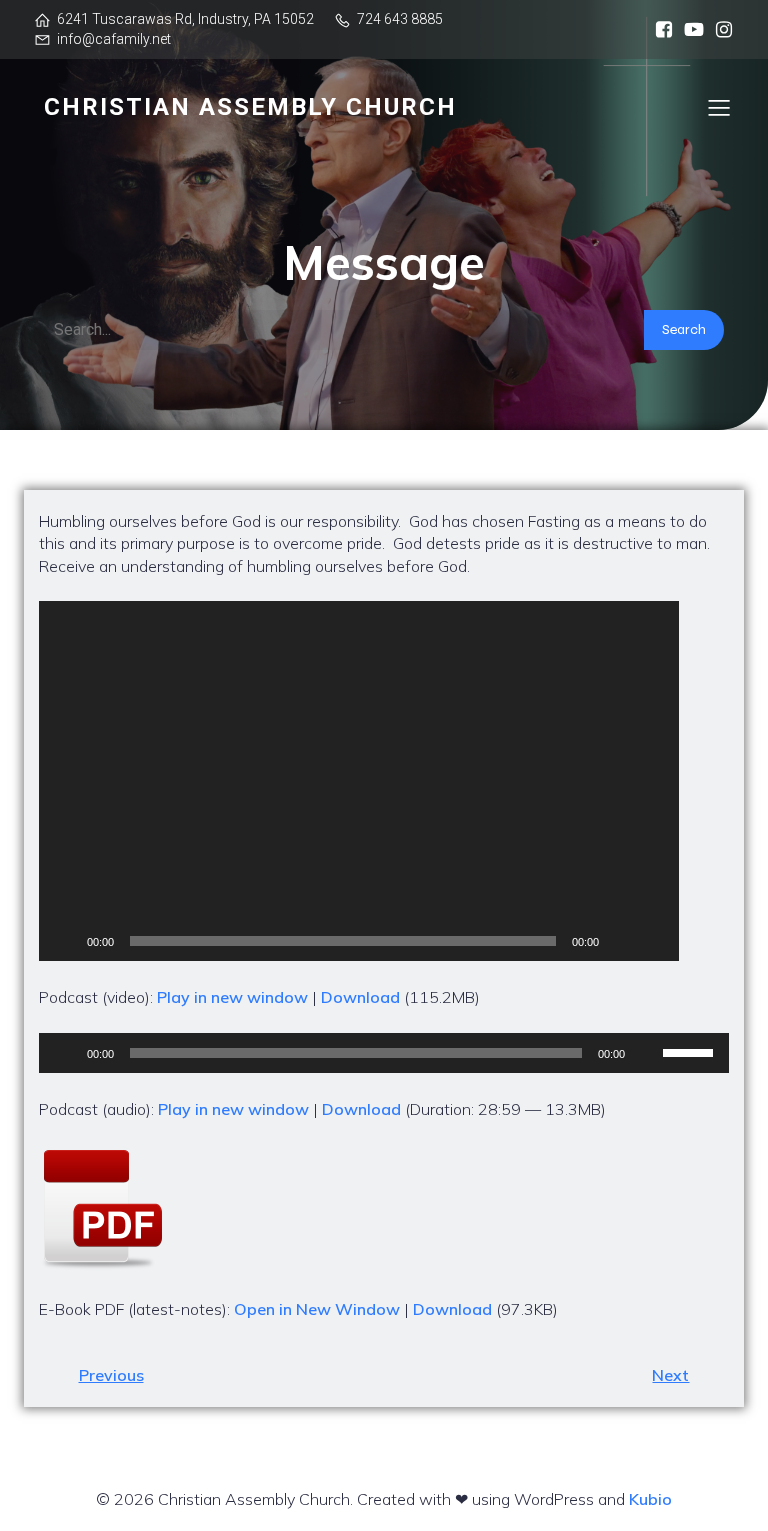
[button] (359, 781)
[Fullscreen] (653, 941)
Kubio (650, 1499)
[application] (359, 781)
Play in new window (232, 997)
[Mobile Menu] (719, 107)
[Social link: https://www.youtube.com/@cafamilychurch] (689, 30)
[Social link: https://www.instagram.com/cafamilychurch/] (719, 30)
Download (360, 997)
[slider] (691, 1051)
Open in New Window (317, 1309)
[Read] (384, 1209)
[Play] (65, 941)
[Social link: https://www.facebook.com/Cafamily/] (659, 30)
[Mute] (621, 941)
